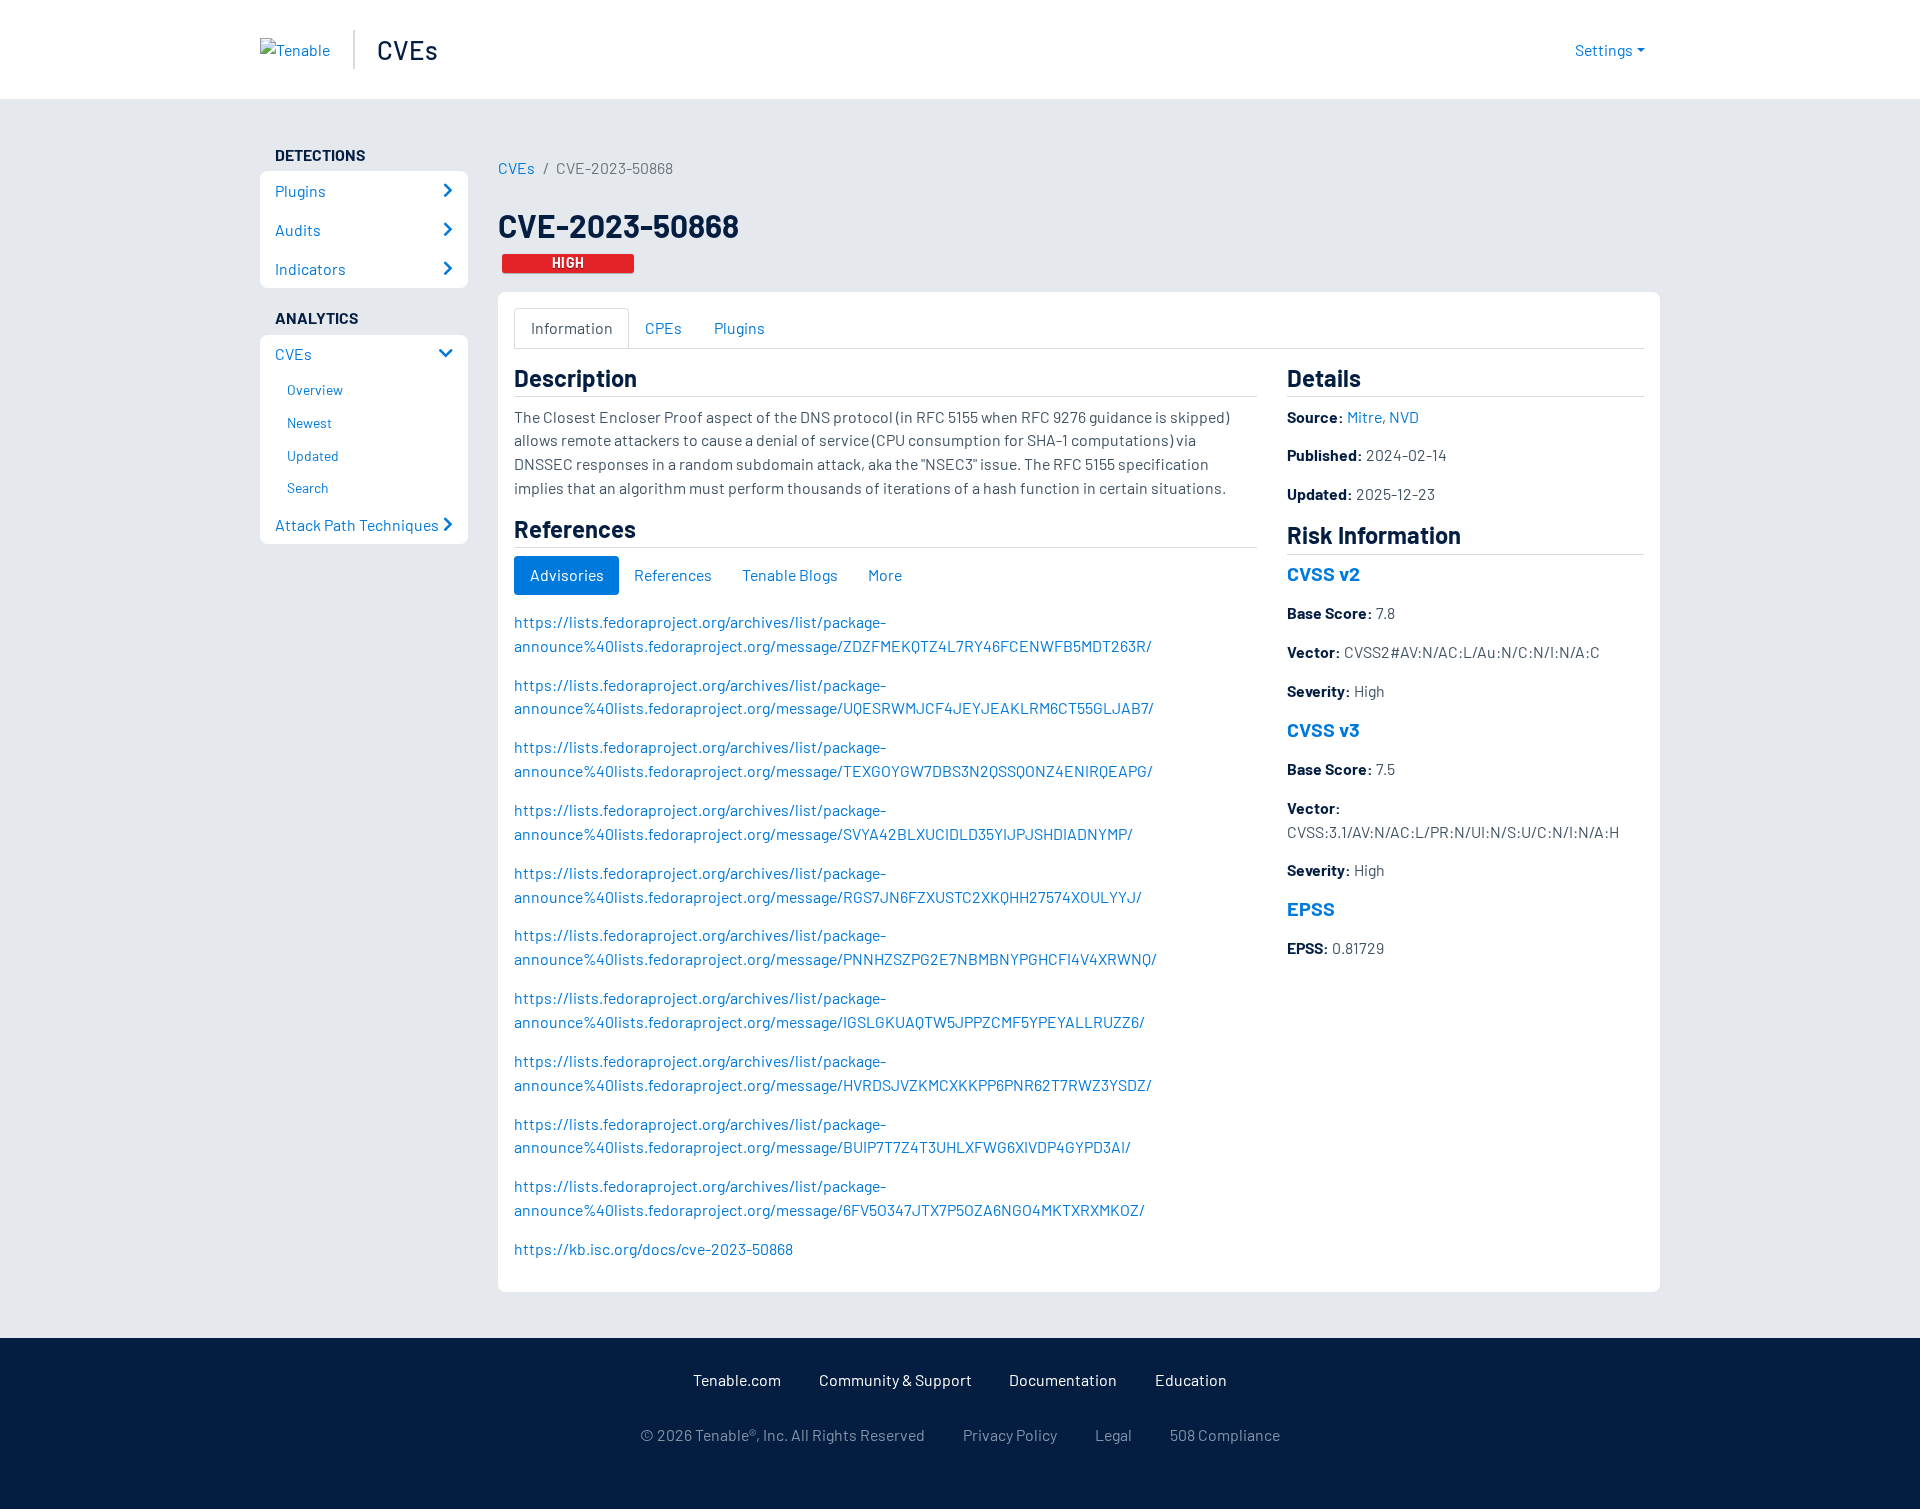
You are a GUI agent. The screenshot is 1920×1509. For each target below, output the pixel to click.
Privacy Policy (1010, 1434)
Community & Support (895, 1379)
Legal (1113, 1434)
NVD (1404, 416)
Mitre (1364, 416)
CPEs (663, 327)
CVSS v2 (1323, 573)
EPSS (1311, 908)
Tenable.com (737, 1379)
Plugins (739, 327)
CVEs (407, 49)
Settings (1604, 49)
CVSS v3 (1323, 729)
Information (572, 327)
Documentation (1063, 1379)
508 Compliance (1225, 1434)
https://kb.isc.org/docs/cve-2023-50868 (653, 1248)
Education (1191, 1379)
